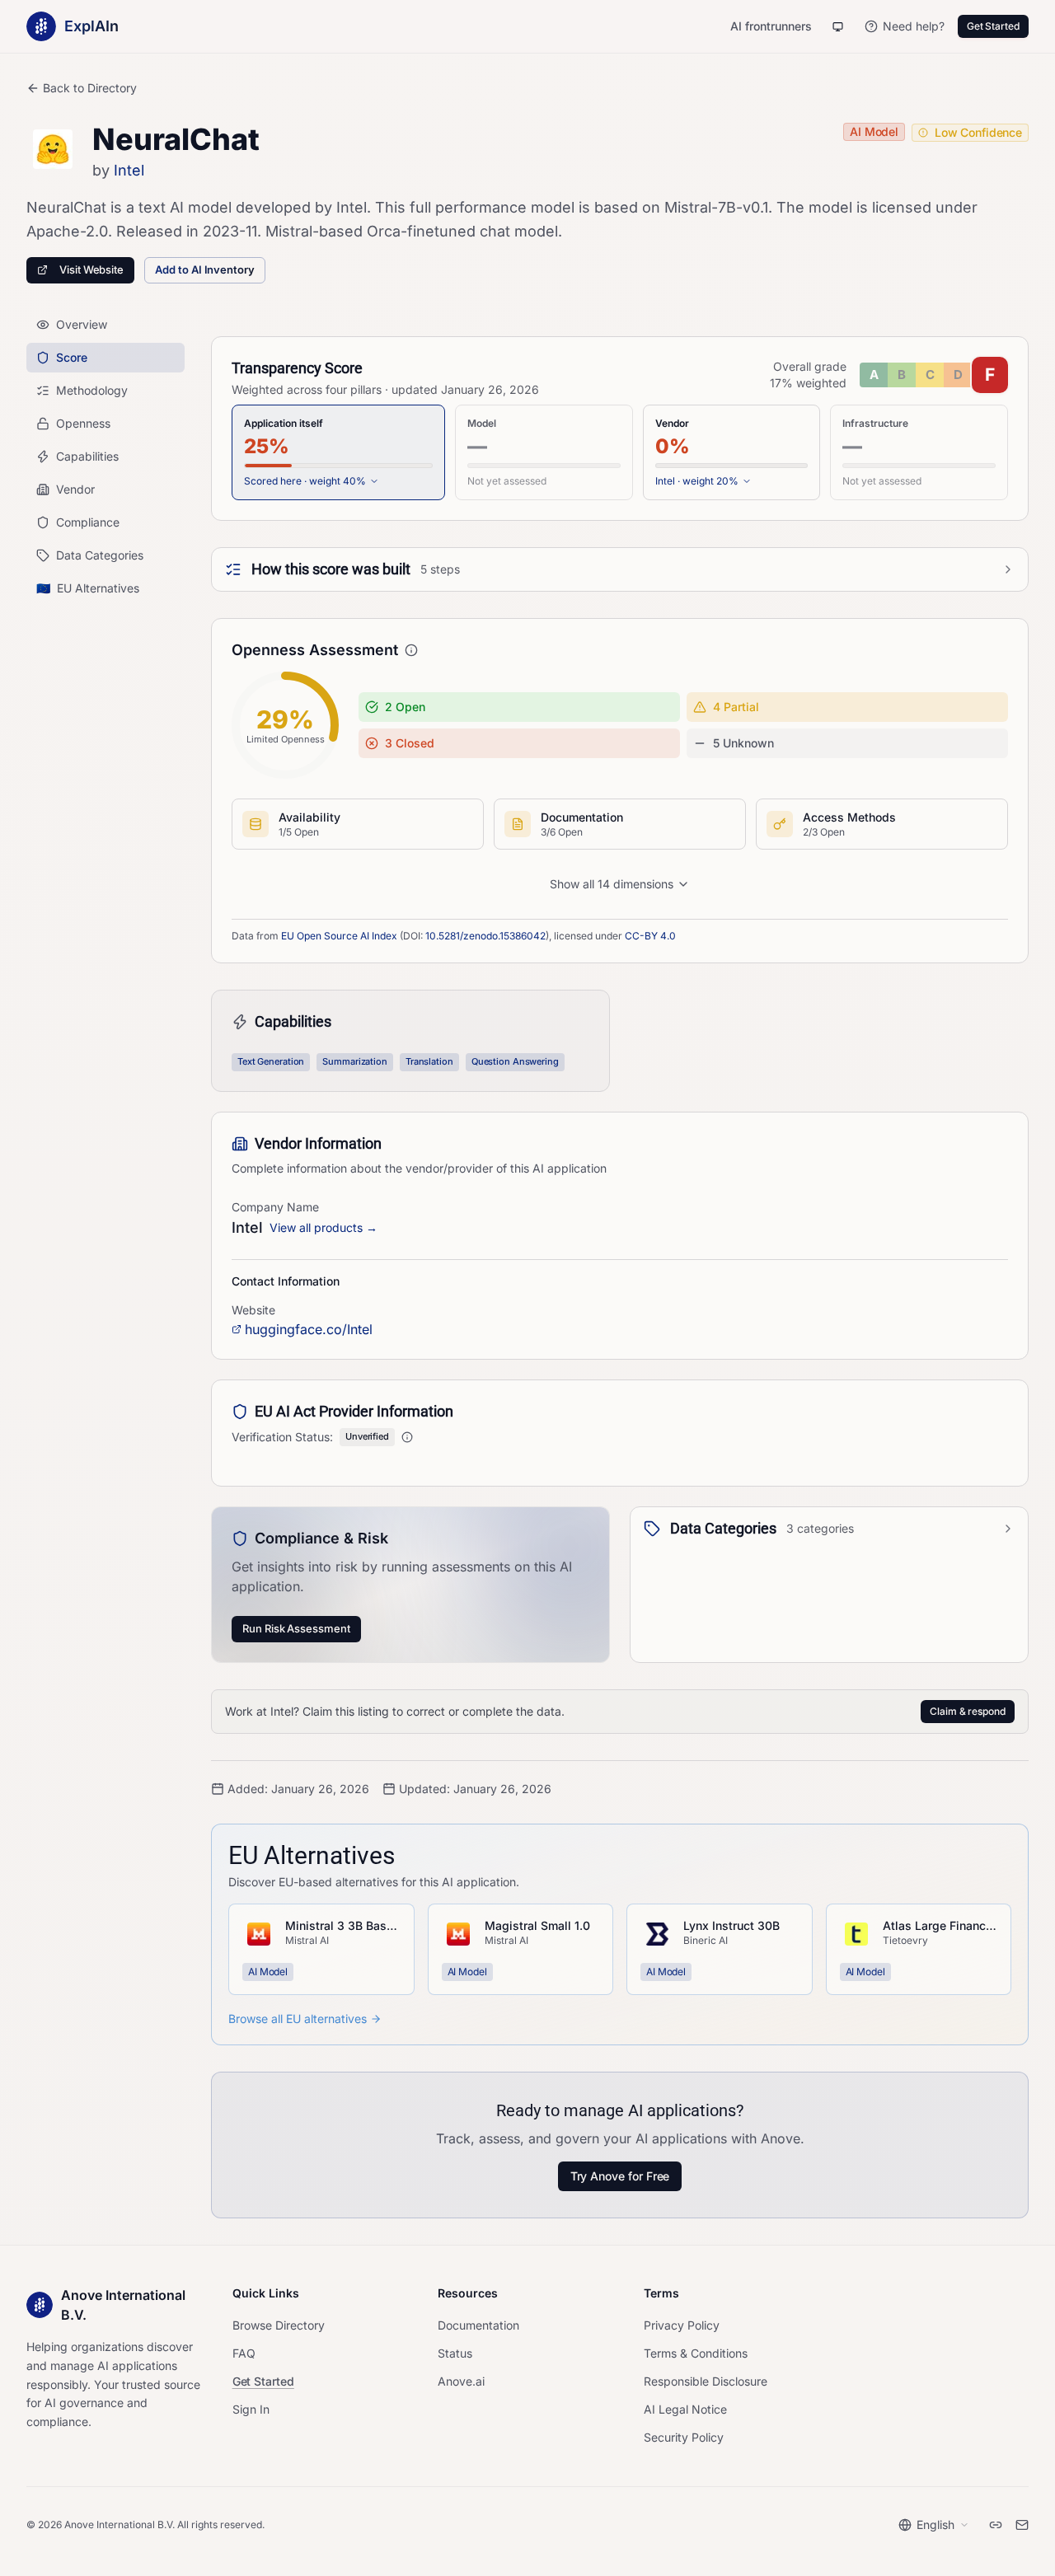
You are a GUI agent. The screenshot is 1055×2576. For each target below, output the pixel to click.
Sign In (251, 2409)
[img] (934, 375)
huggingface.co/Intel (309, 1329)
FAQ (244, 2353)
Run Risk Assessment (296, 1628)
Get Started (993, 26)
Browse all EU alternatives (298, 2019)
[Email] (1022, 2525)
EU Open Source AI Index (339, 936)
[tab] (338, 452)
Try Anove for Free (620, 2176)
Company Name (275, 1207)
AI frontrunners (771, 26)
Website (253, 1310)
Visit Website (91, 269)
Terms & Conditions (696, 2353)
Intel (129, 170)
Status (455, 2353)
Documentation (478, 2325)
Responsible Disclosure (706, 2381)
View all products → (324, 1227)
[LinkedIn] (996, 2525)
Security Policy (684, 2437)
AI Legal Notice (685, 2409)
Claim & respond (968, 1711)
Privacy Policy (682, 2325)
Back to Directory (90, 88)
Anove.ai (461, 2381)
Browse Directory (279, 2325)
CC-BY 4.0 (650, 936)
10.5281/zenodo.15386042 (485, 936)
